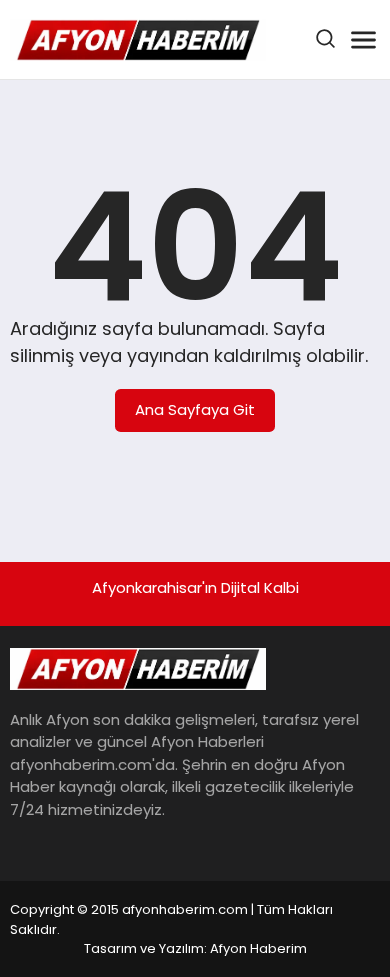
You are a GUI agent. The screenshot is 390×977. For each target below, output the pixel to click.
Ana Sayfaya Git (195, 409)
